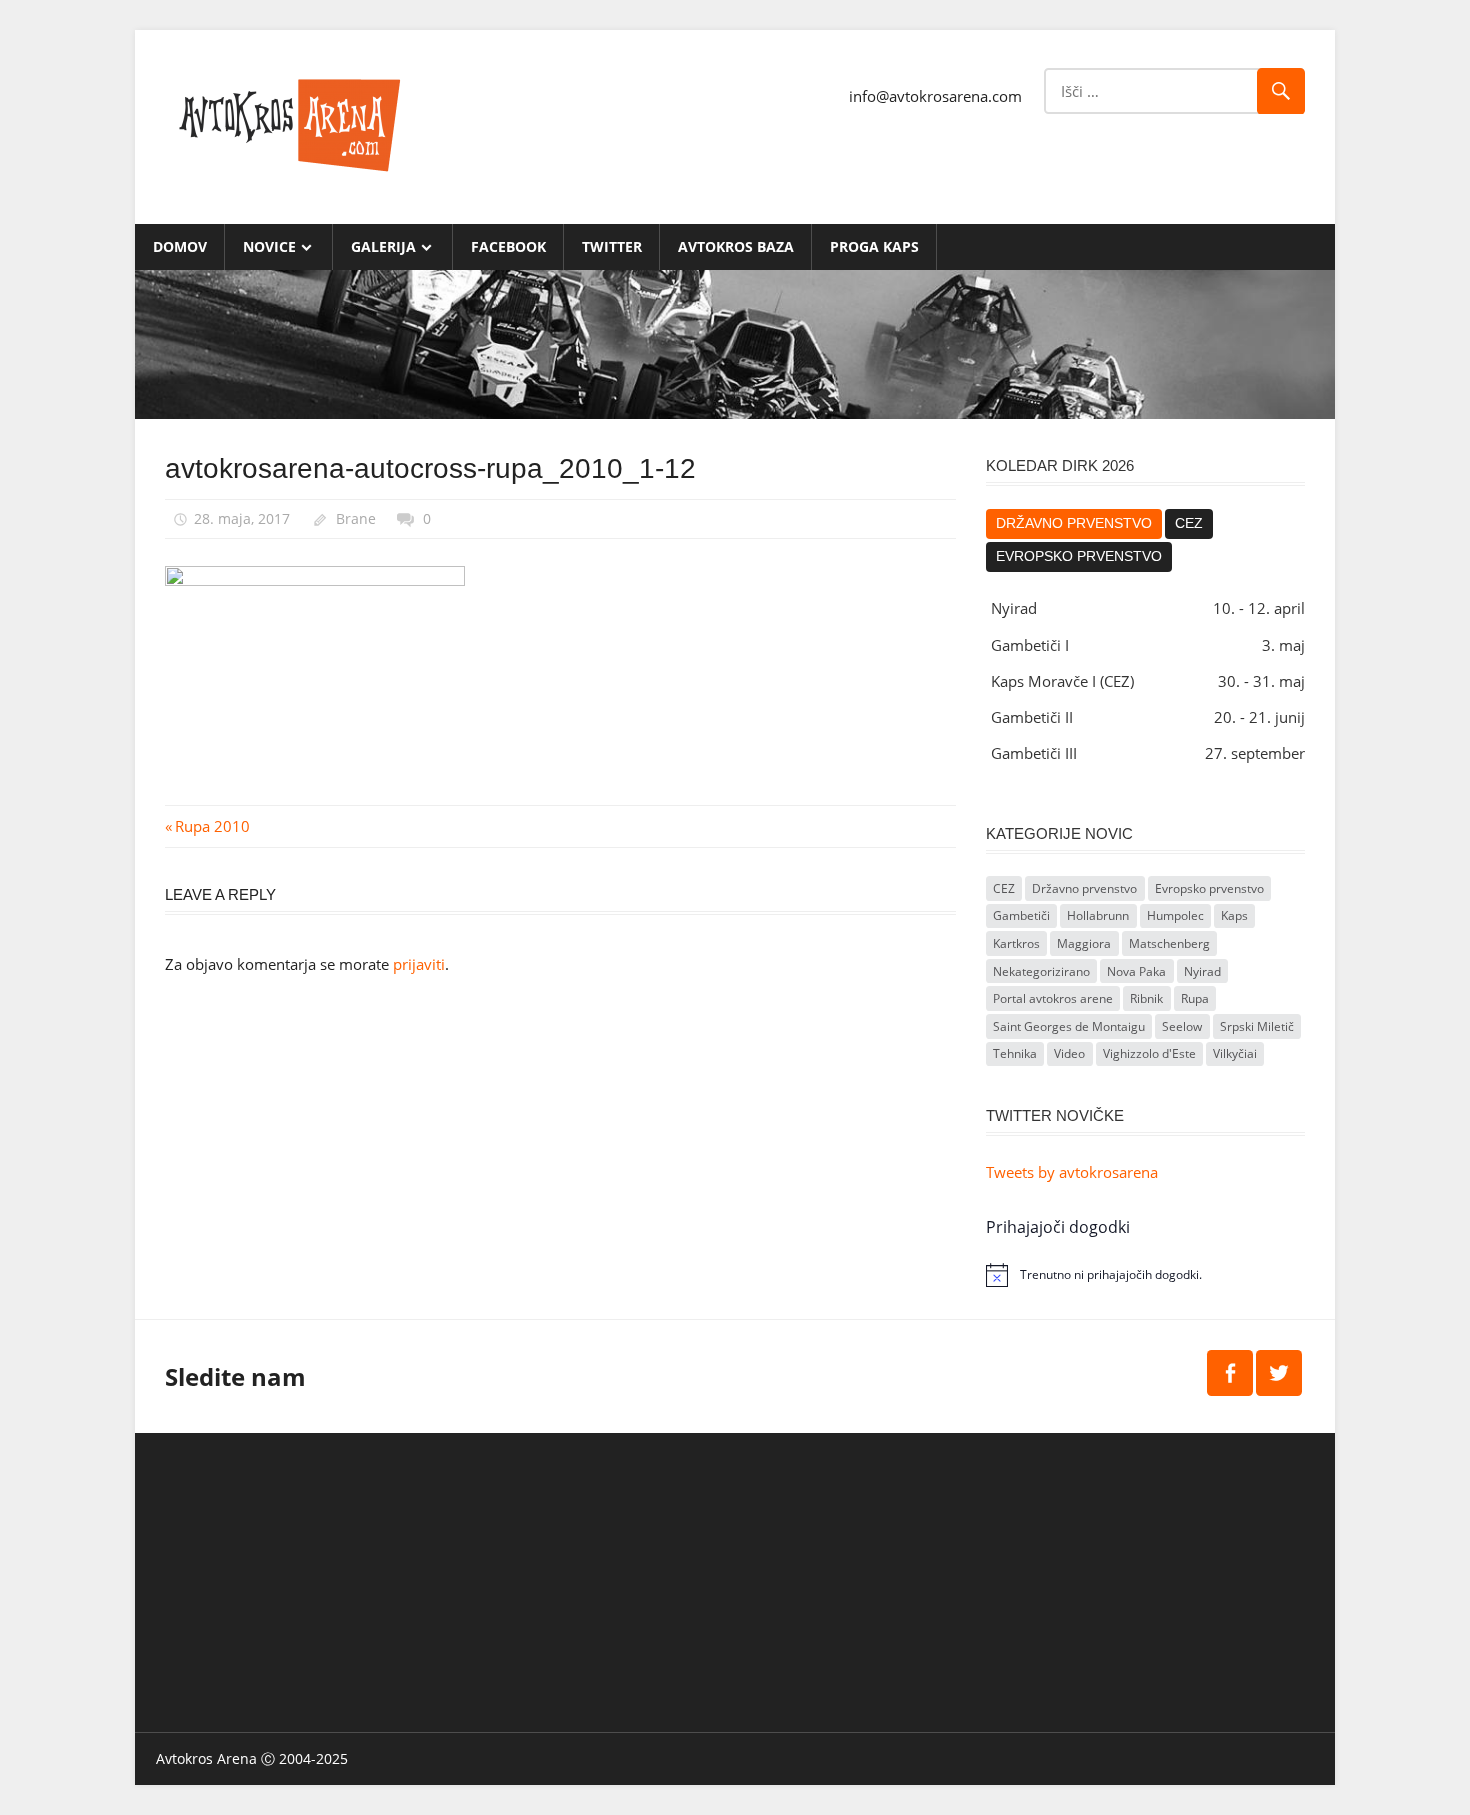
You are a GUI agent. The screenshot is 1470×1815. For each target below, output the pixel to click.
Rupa (1195, 998)
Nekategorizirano (1041, 971)
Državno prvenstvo (1074, 523)
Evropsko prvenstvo (1079, 556)
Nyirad (1202, 971)
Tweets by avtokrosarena (1072, 1172)
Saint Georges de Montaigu (1069, 1026)
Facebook (508, 246)
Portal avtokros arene (1053, 998)
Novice (269, 246)
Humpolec (1175, 915)
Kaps (1234, 915)
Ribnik (1146, 998)
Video (1069, 1053)
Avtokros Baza (736, 246)
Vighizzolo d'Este (1149, 1053)
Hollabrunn (1098, 915)
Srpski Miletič (1257, 1026)
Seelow (1182, 1026)
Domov (180, 246)
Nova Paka (1136, 971)
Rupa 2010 (212, 826)
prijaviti (419, 964)
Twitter (612, 246)
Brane (356, 518)
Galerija (383, 246)
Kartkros (1016, 943)
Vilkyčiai (1235, 1053)
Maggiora (1084, 943)
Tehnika (1015, 1053)
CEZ (1189, 523)
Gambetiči (1021, 915)
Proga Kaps (874, 246)
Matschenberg (1169, 943)
